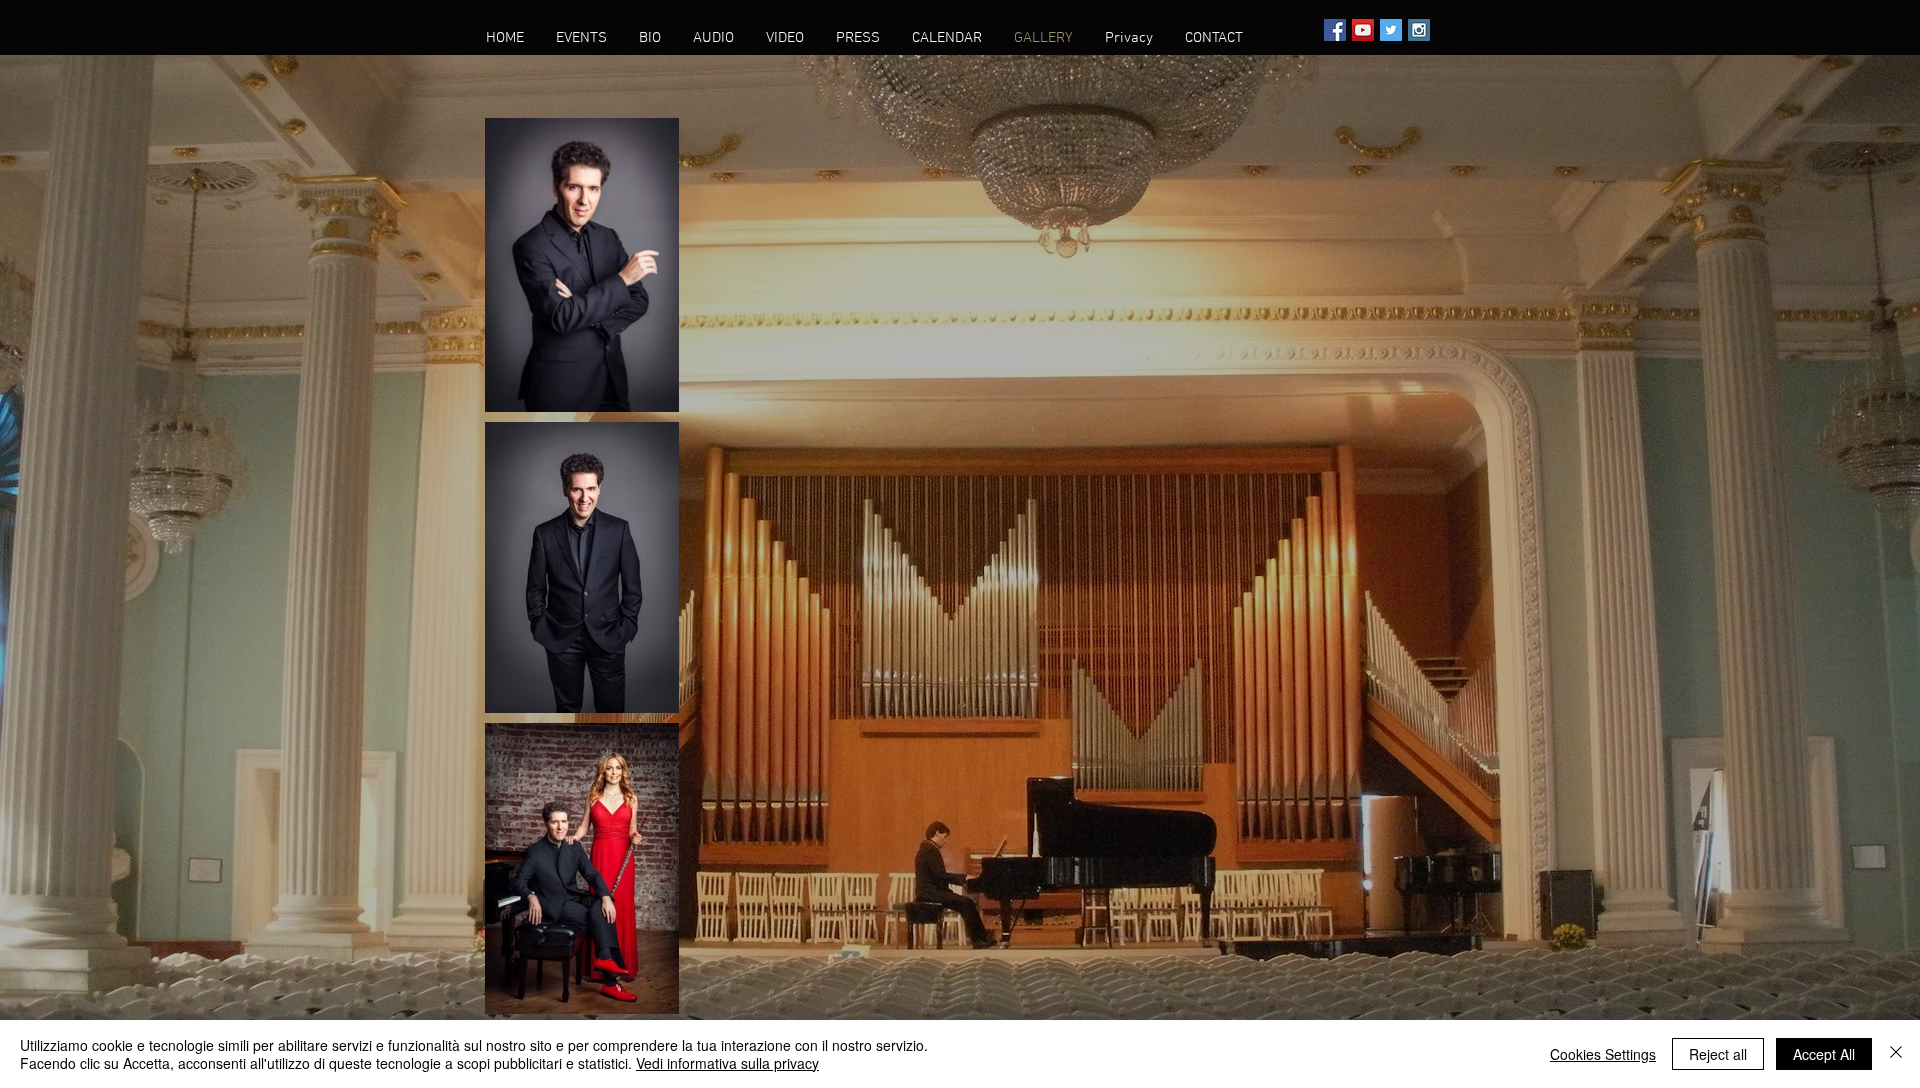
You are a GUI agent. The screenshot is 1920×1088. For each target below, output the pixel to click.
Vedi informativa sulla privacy (727, 1063)
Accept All (1824, 1054)
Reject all (1718, 1054)
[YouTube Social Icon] (1363, 30)
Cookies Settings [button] (1603, 1054)
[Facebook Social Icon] (1335, 30)
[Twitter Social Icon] (1391, 30)
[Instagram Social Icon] (1419, 30)
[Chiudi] (1896, 1054)
